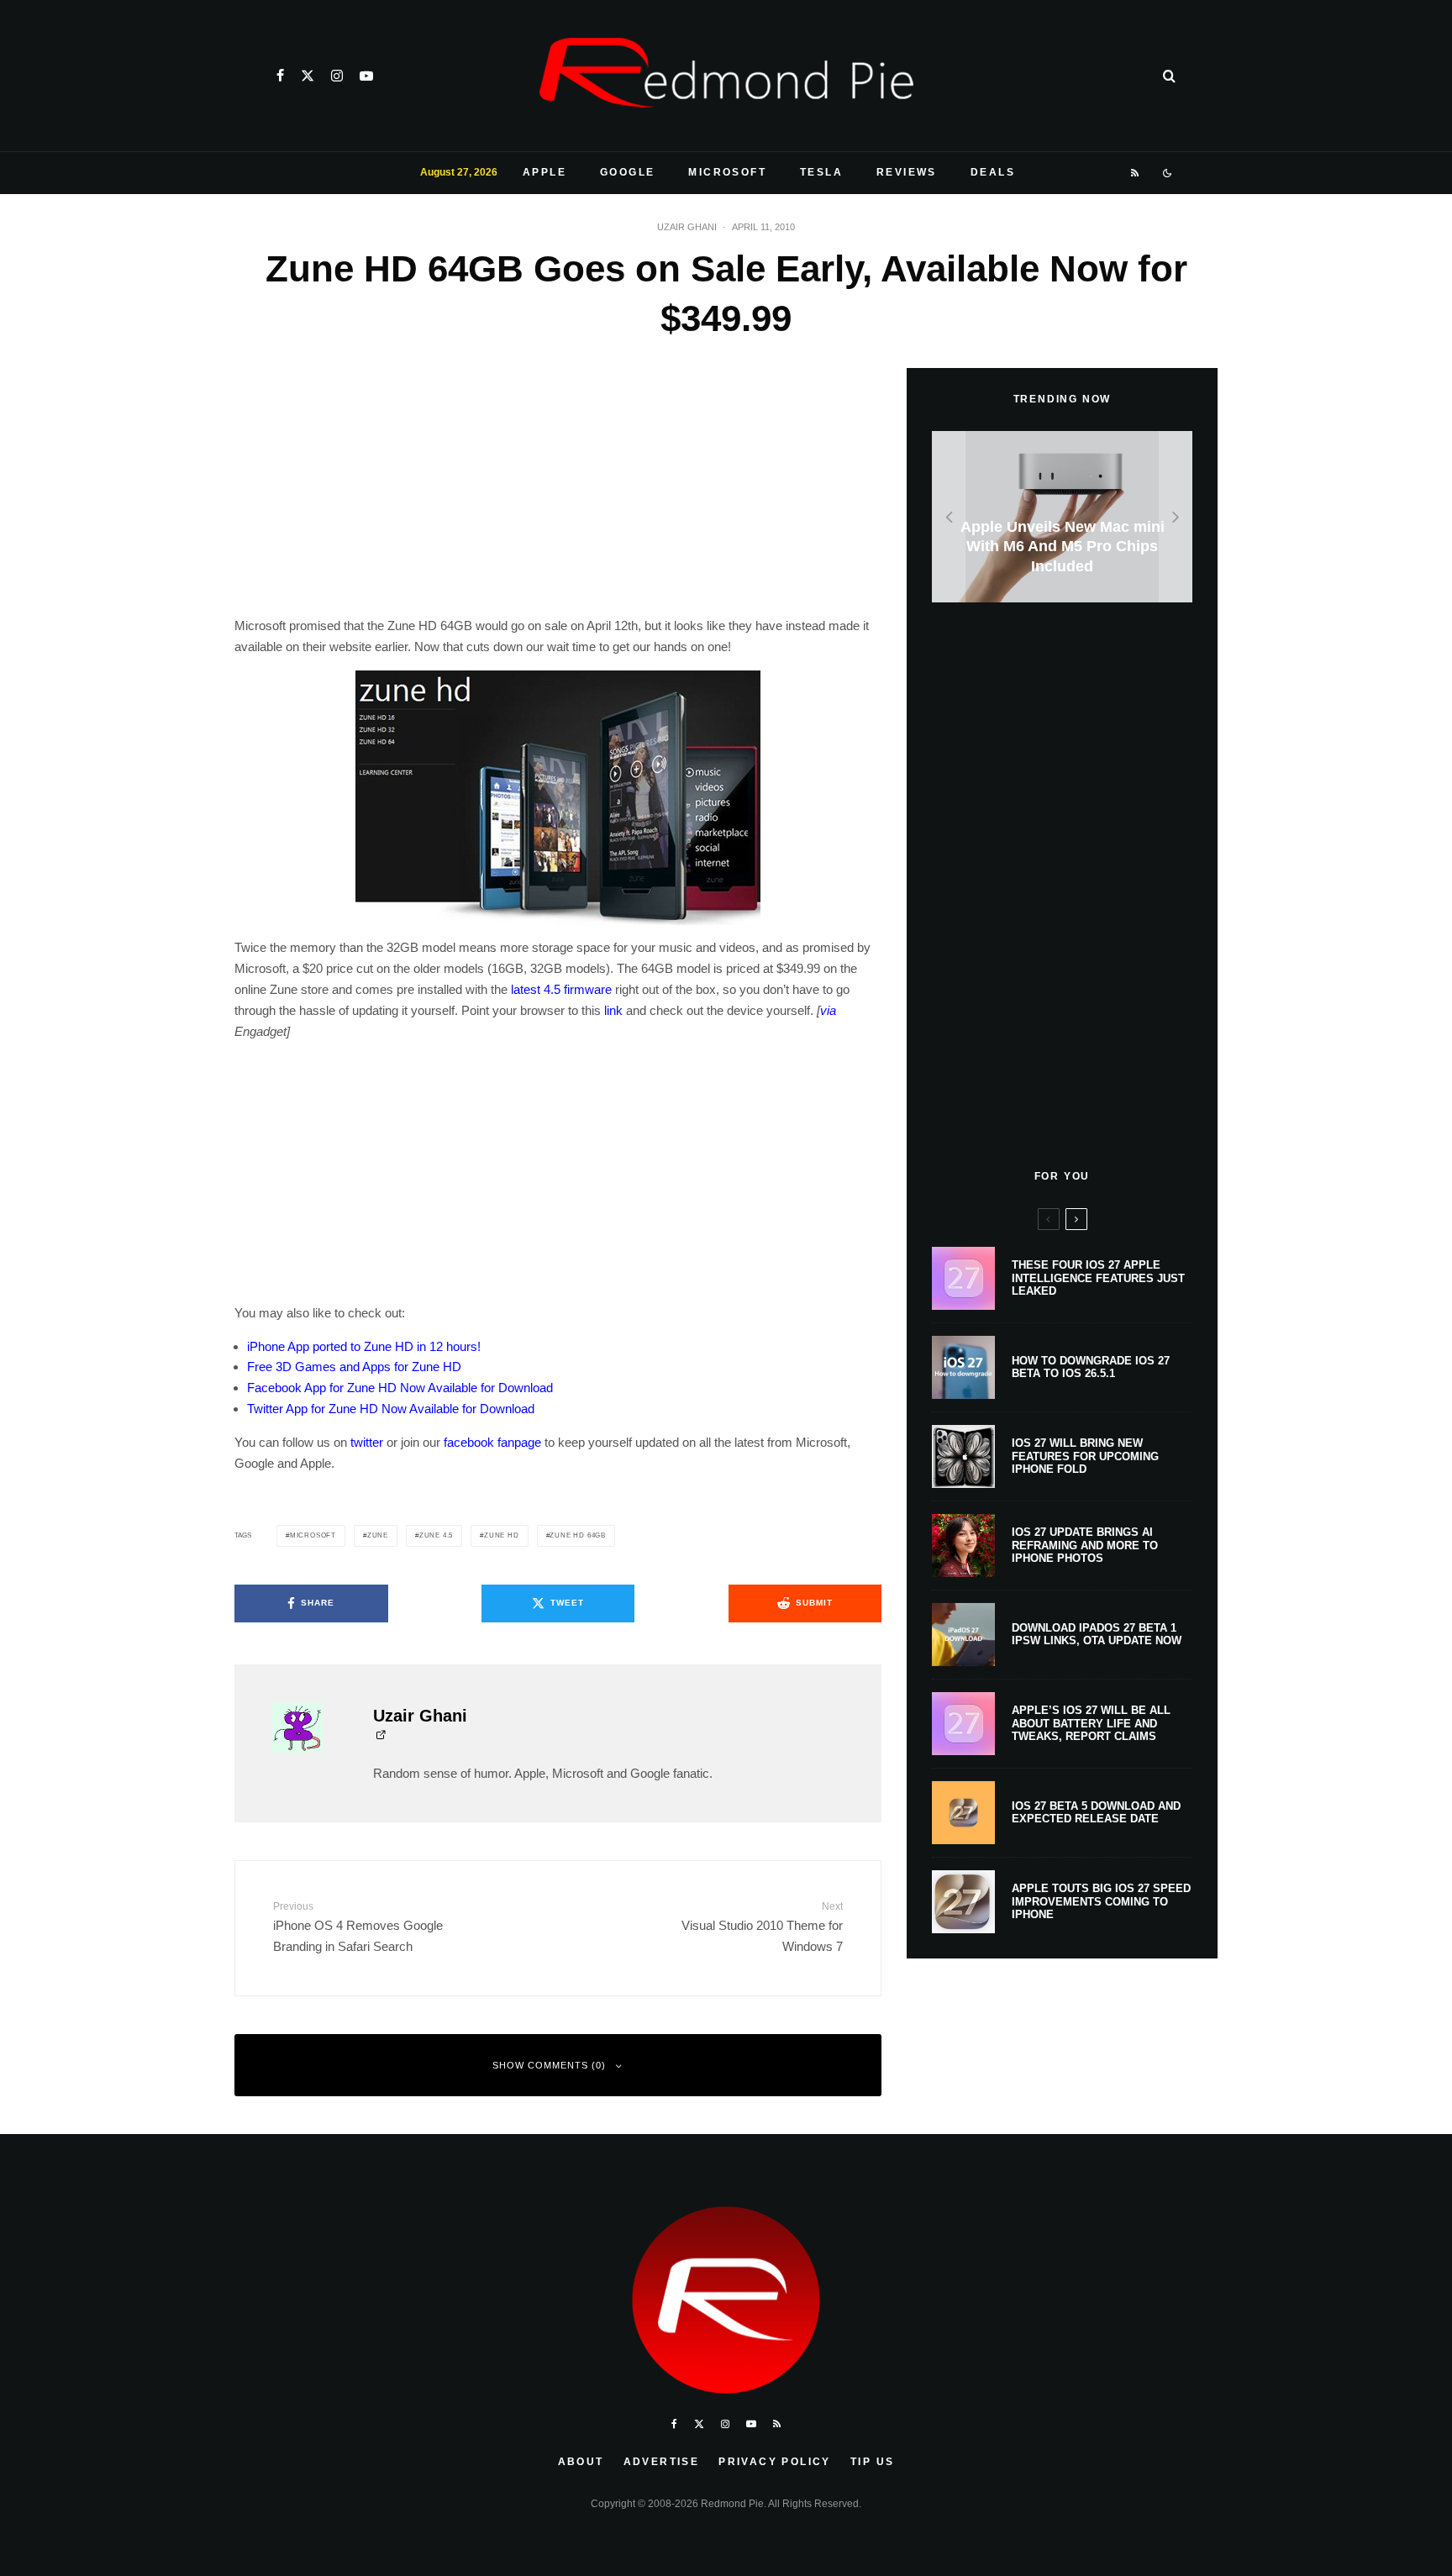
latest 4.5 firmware (561, 989)
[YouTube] (366, 76)
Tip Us (872, 2462)
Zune (378, 1535)
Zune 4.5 (436, 1535)
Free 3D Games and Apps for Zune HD (354, 1367)
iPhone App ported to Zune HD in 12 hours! (364, 1346)
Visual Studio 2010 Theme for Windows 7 (762, 1927)
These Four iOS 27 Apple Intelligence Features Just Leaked (1098, 1278)
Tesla (821, 172)
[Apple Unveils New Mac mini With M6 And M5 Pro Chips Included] (1062, 517)
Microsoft (727, 172)
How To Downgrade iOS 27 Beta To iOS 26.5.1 (1091, 1367)
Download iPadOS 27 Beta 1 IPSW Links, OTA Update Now (1097, 1635)
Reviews (907, 172)
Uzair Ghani (687, 227)
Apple (544, 172)
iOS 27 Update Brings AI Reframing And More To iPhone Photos (1085, 1545)
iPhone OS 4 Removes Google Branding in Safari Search (358, 1927)
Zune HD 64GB (578, 1535)
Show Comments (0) (549, 2065)
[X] (308, 76)
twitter (367, 1442)
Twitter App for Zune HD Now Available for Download (391, 1409)
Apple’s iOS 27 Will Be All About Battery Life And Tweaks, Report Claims (1091, 1723)
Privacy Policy (775, 2462)
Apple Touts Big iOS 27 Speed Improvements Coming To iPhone (1101, 1901)
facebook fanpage (492, 1442)
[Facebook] (280, 76)
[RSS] (1136, 173)
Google (627, 172)
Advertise (662, 2462)
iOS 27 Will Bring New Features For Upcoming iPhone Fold (1085, 1456)
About (581, 2462)
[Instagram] (337, 76)
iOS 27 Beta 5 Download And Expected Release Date (1096, 1813)
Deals (993, 172)
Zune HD (502, 1535)
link (613, 1010)
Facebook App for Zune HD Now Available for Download (400, 1388)
